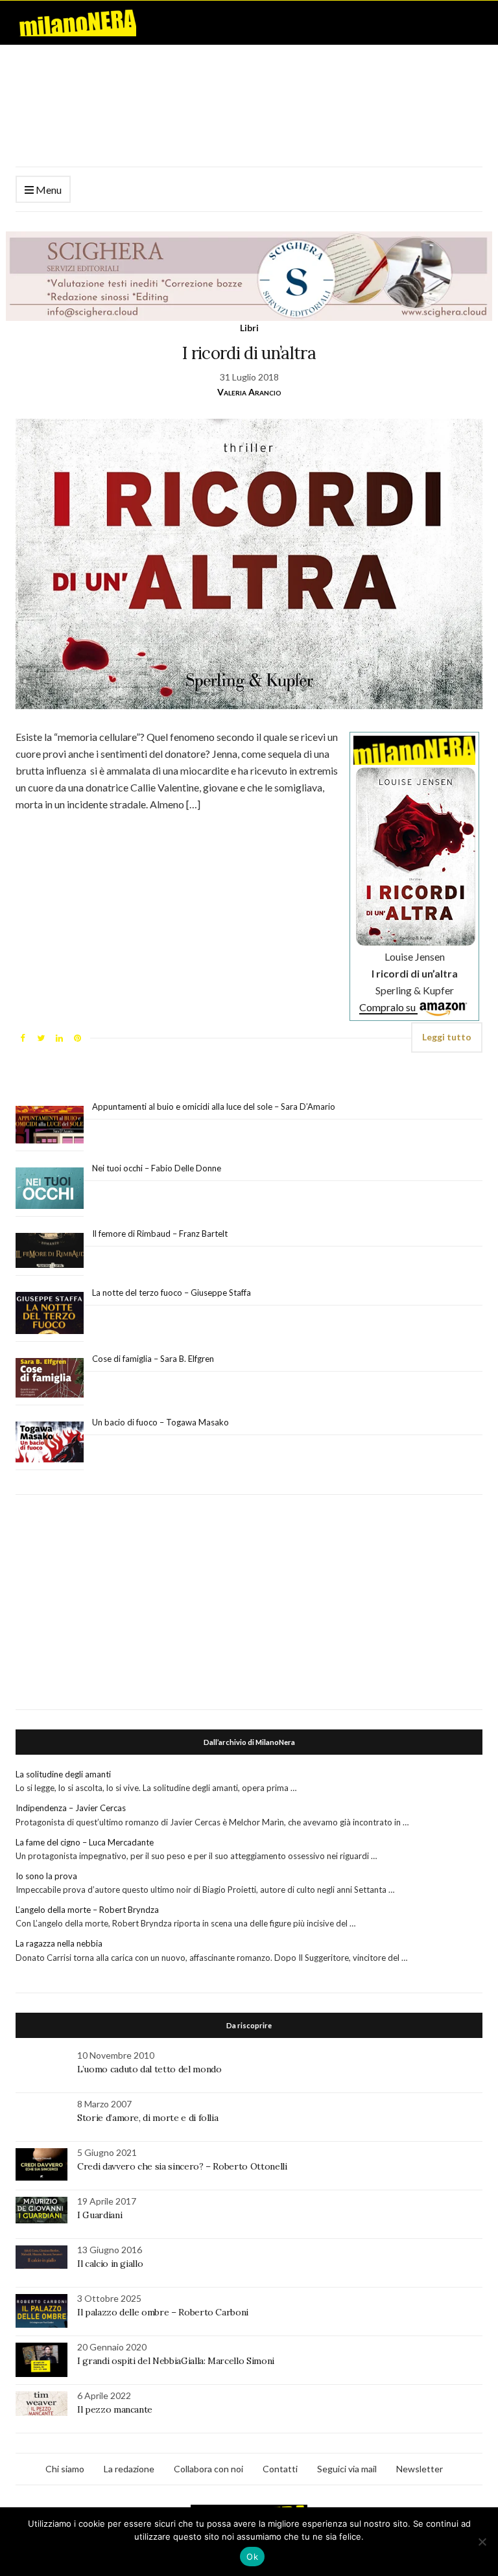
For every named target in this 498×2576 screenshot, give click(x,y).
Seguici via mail (347, 2469)
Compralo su (388, 1007)
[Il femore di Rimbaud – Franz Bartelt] (50, 1251)
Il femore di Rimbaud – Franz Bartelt (161, 1234)
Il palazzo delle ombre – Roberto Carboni (163, 2312)
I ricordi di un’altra (249, 353)
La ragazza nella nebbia (59, 1943)
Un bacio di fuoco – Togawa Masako (160, 1422)
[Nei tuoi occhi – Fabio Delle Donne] (50, 1188)
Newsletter (420, 2469)
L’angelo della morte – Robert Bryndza (87, 1910)
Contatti (280, 2469)
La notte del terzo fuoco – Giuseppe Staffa (172, 1293)
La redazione (129, 2469)
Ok (252, 2557)
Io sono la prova (46, 1876)
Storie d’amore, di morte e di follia (148, 2118)
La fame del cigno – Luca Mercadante (85, 1842)
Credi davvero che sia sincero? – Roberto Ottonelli (182, 2166)
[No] (482, 2542)
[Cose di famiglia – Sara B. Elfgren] (50, 1378)
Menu (48, 190)
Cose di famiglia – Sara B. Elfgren (153, 1359)
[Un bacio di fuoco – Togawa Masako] (50, 1442)
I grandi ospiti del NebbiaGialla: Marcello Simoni (176, 2361)
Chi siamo (65, 2469)
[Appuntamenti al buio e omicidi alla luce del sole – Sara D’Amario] (50, 1125)
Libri (249, 328)
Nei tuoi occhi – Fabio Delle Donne (157, 1168)
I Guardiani (100, 2215)
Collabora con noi (208, 2469)
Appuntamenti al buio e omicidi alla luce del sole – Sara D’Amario (214, 1107)
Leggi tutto (447, 1037)
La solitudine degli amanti (63, 1774)
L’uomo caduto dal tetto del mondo (149, 2069)
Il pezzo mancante (115, 2409)
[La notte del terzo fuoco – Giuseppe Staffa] (50, 1313)
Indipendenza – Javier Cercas (71, 1808)
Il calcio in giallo (110, 2264)
